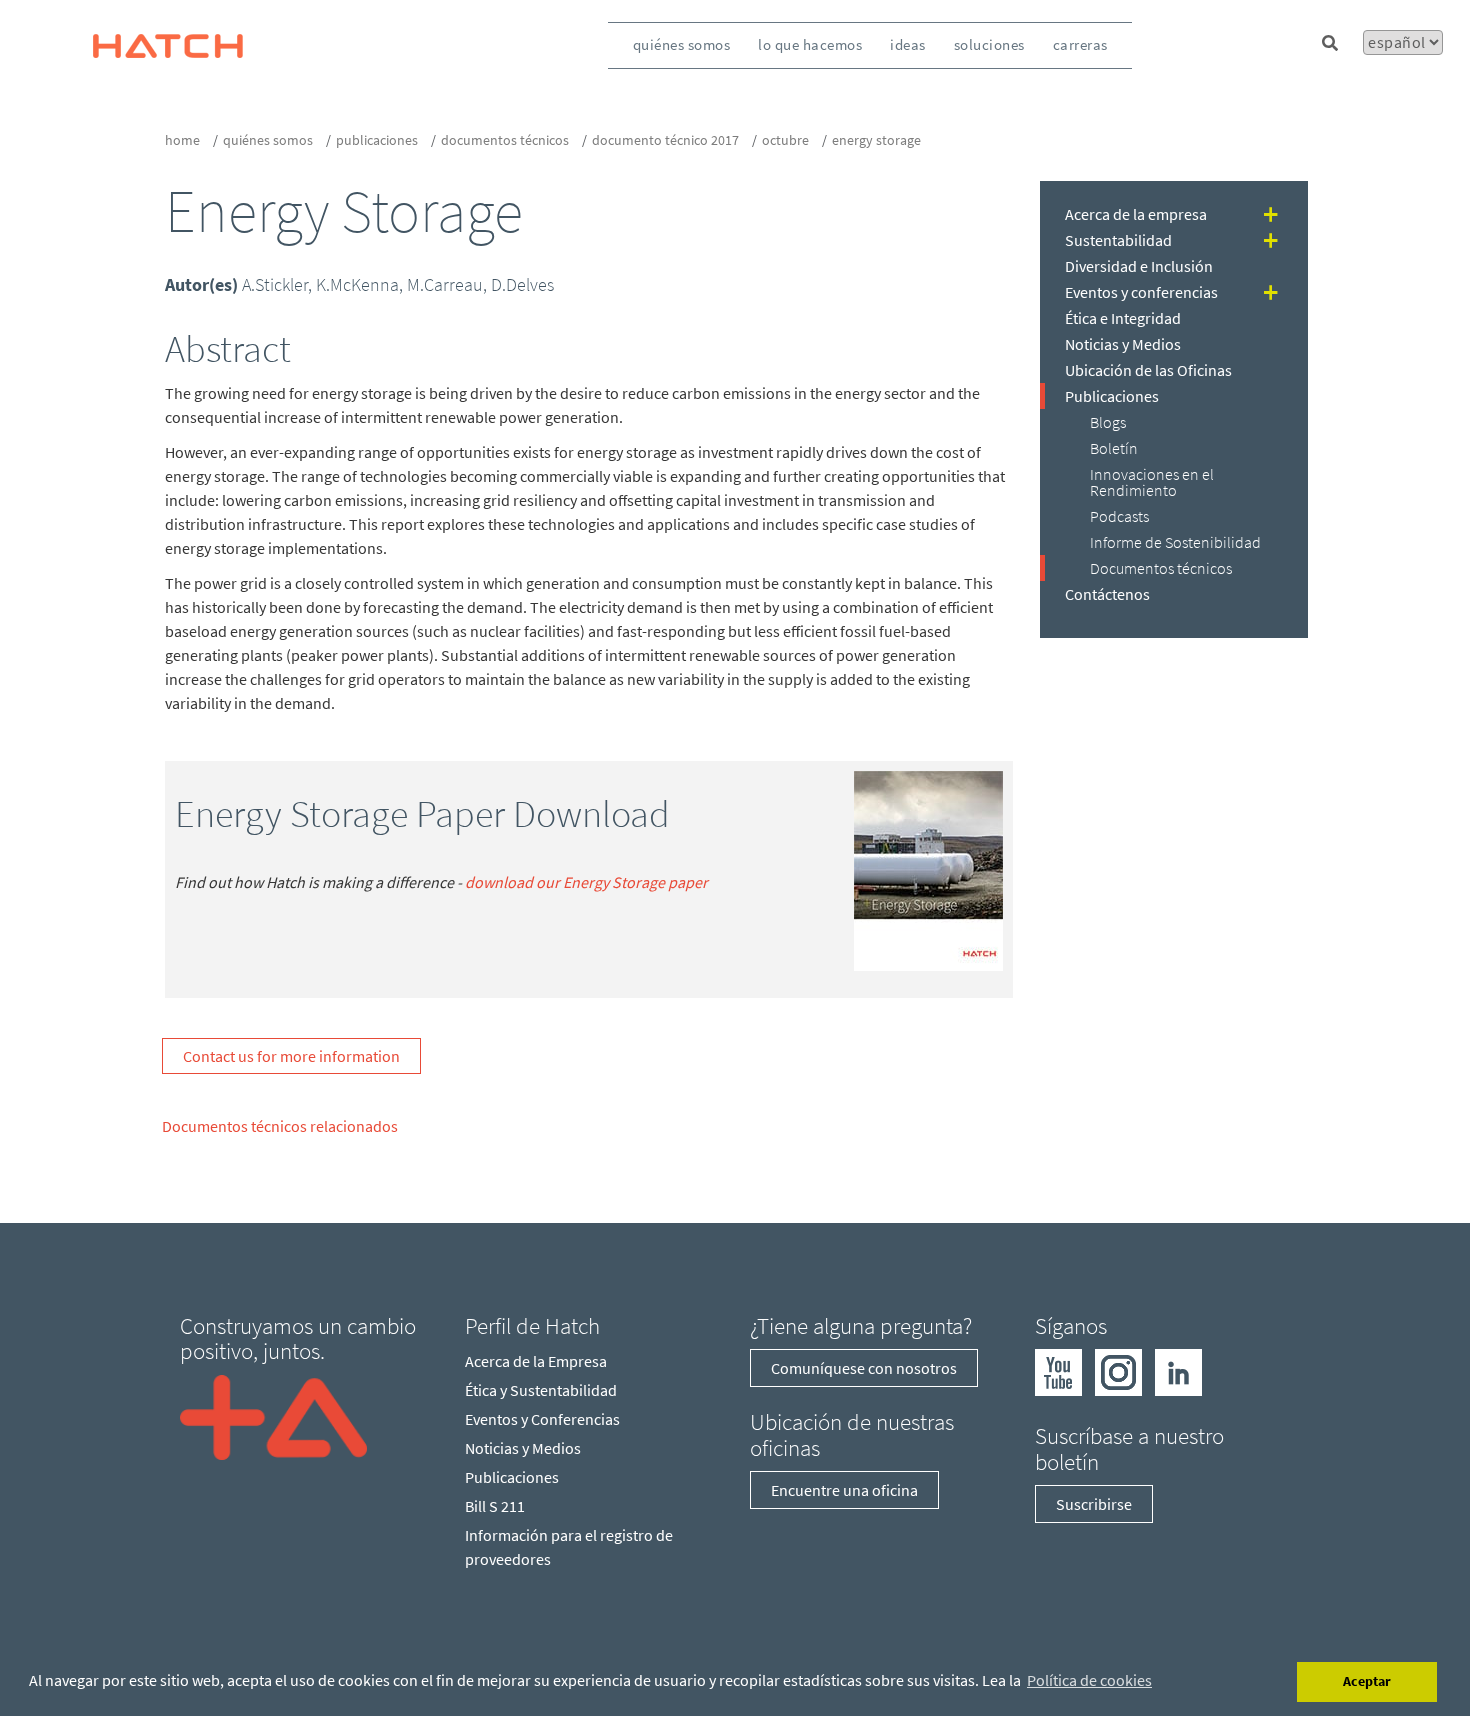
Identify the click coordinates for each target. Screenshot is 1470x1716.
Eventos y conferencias (1141, 292)
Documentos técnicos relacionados (280, 1126)
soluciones (989, 44)
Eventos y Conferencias (542, 1419)
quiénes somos (682, 44)
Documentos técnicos (505, 140)
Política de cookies (1089, 1680)
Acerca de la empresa (1136, 214)
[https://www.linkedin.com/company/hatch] (1178, 1371)
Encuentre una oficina (844, 1490)
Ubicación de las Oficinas (1148, 370)
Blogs (1108, 422)
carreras (1080, 44)
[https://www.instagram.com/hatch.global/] (1118, 1371)
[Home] (273, 1415)
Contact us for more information (291, 1056)
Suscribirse (1094, 1504)
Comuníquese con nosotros (864, 1368)
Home (182, 140)
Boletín (1114, 448)
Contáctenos (1107, 594)
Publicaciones (377, 140)
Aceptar (1367, 1681)
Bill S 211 (495, 1506)
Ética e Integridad (1123, 318)
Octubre (785, 140)
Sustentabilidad (1118, 240)
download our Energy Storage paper (586, 882)
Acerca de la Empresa (536, 1361)
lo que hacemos (810, 44)
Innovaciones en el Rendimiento (1152, 482)
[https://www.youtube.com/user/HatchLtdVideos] (1058, 1371)
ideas (908, 44)
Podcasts (1119, 516)
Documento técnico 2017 (665, 140)
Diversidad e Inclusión (1139, 266)
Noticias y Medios (1123, 344)
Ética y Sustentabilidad (541, 1390)
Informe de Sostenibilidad (1175, 542)
